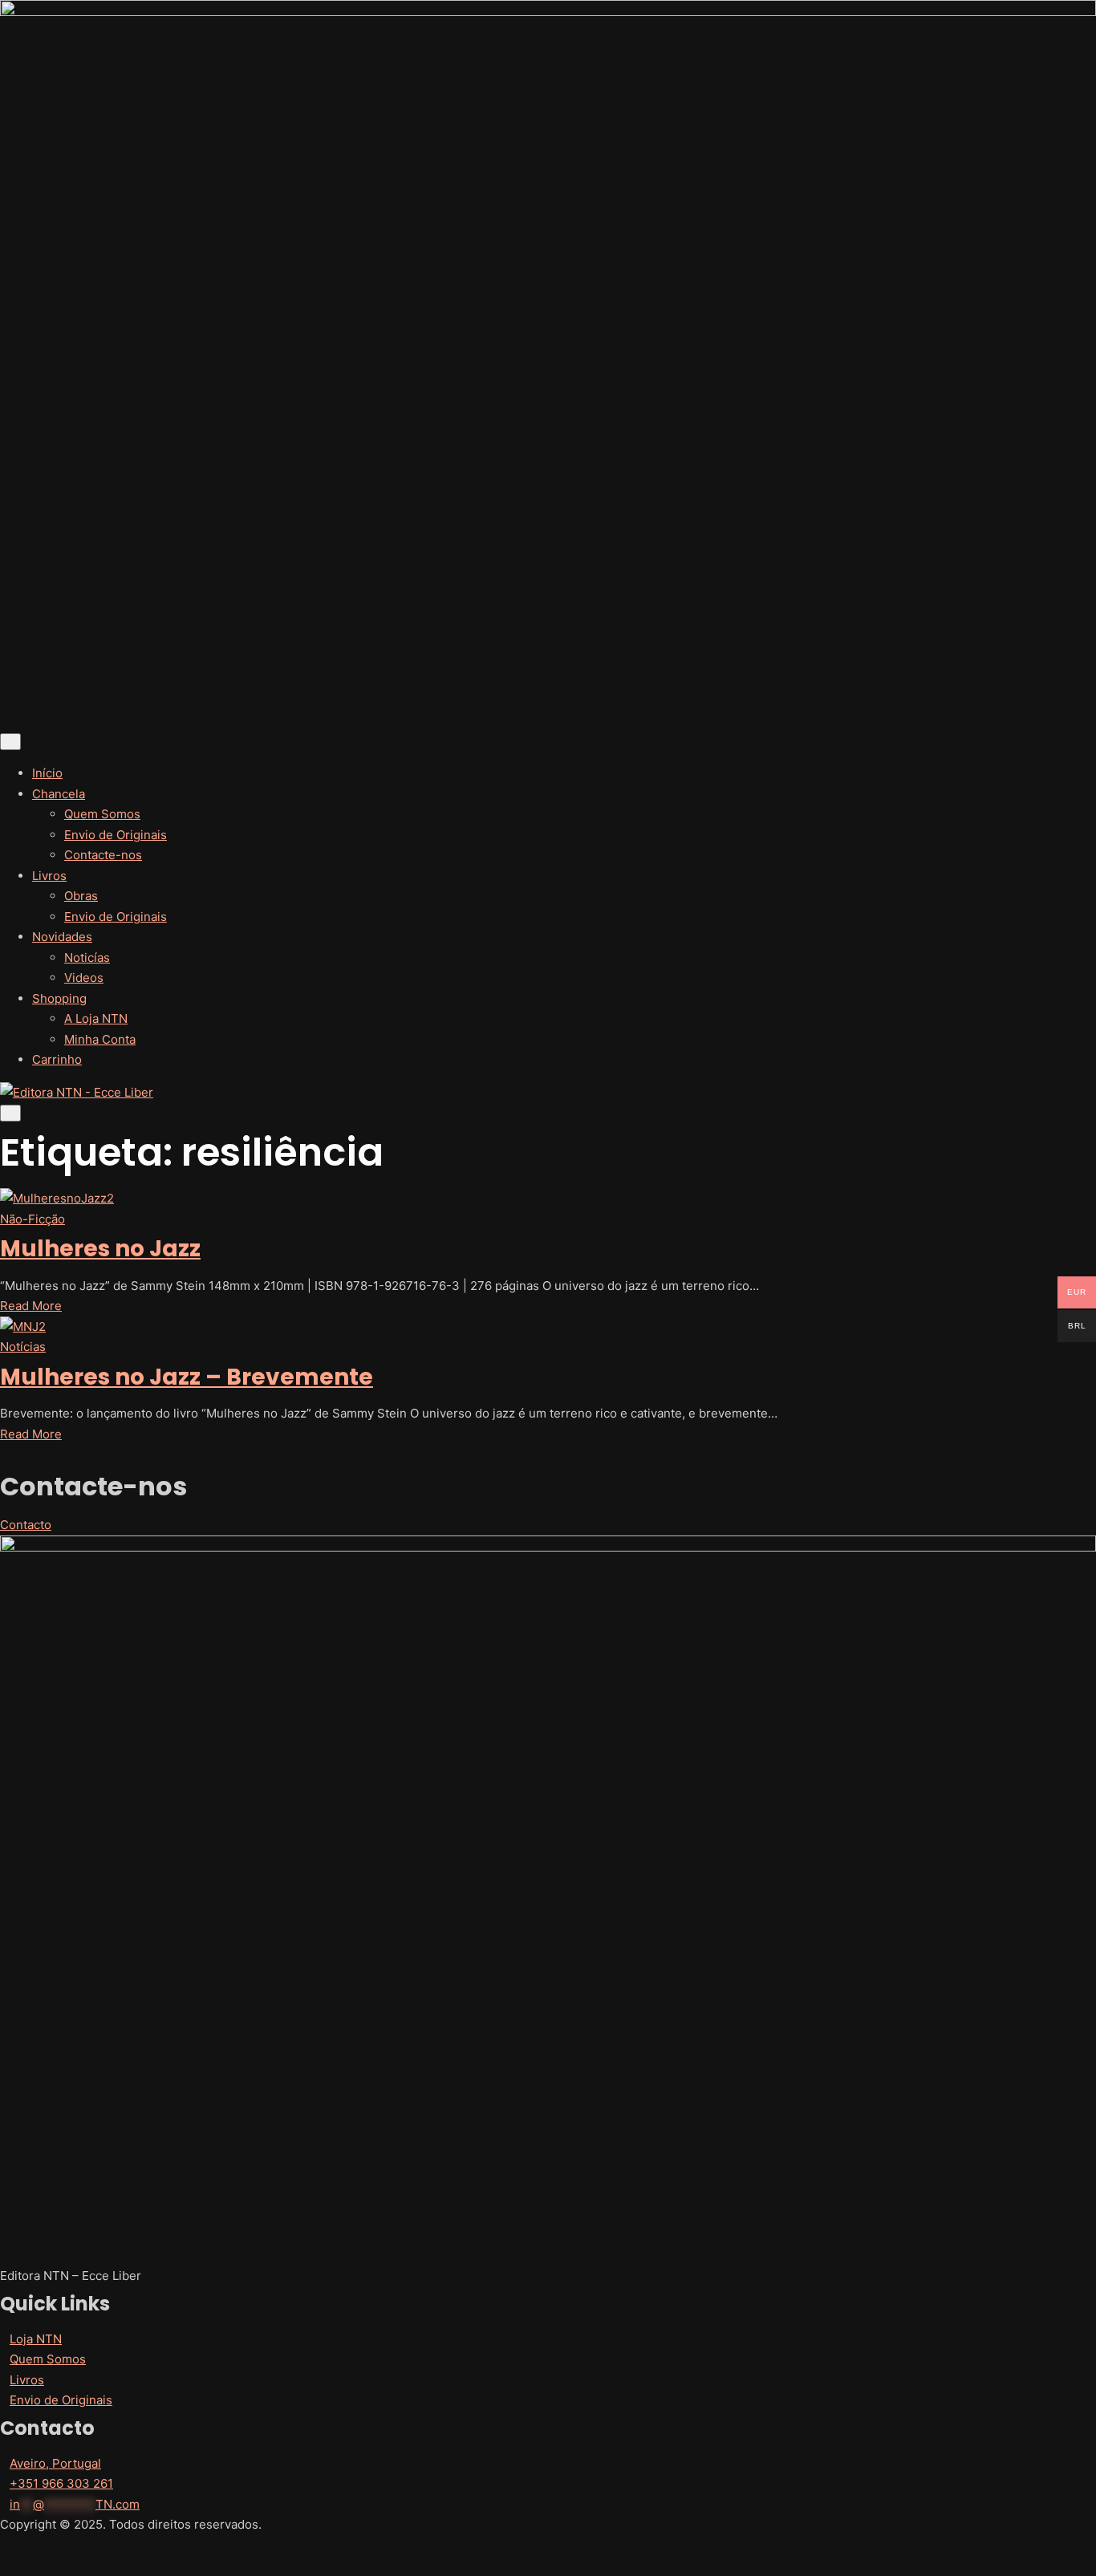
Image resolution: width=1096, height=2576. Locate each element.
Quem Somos (102, 814)
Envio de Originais (116, 835)
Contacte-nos (103, 855)
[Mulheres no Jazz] (548, 1199)
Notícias (23, 1347)
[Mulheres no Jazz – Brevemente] (548, 1327)
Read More (36, 1306)
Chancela (59, 794)
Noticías (87, 957)
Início (47, 773)
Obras (81, 896)
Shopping (59, 998)
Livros (49, 876)
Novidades (62, 937)
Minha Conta (100, 1039)
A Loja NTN (96, 1018)
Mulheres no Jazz (100, 1249)
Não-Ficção (32, 1219)
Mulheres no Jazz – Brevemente (187, 1377)
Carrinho (57, 1059)
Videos (84, 978)
